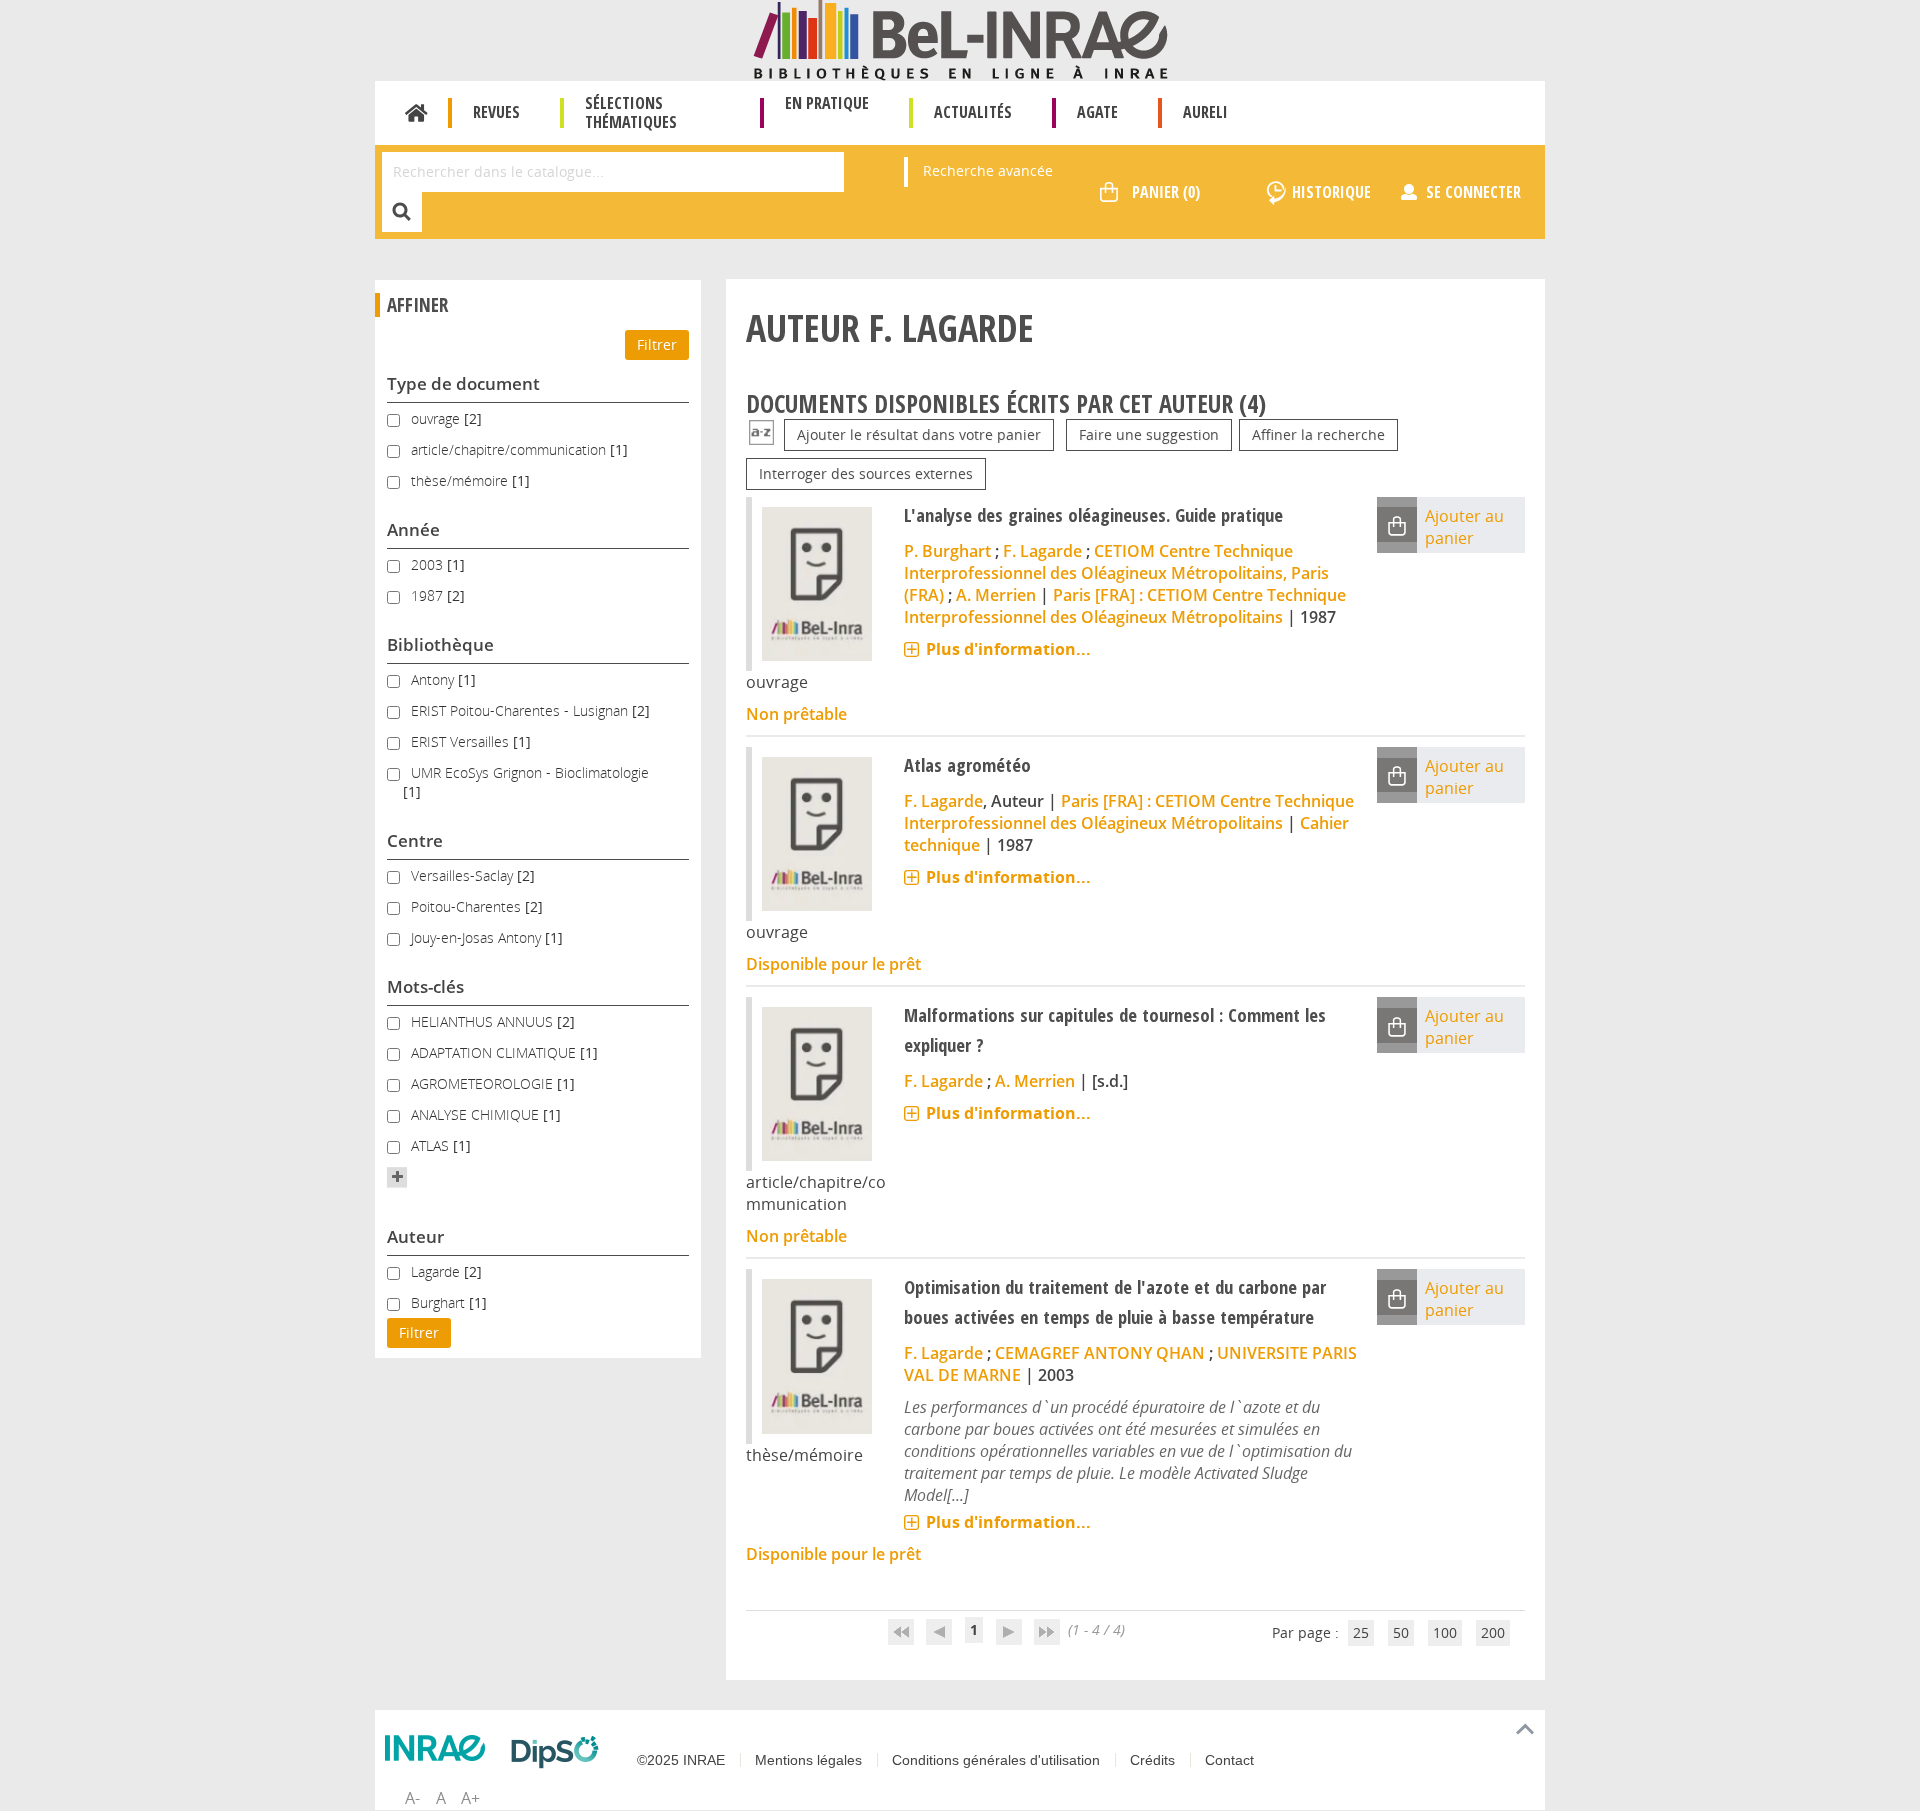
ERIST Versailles (462, 741)
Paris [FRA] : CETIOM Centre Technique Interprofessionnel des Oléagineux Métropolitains (1125, 606)
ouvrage (437, 418)
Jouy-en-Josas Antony (478, 937)
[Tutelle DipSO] (560, 1752)
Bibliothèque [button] (440, 644)
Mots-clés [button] (425, 986)
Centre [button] (415, 840)
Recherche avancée (988, 170)
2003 (429, 564)
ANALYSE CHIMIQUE (477, 1114)
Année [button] (413, 529)
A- (412, 1798)
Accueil (416, 113)
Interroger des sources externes (866, 473)
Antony (434, 679)
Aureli (1205, 112)
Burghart (440, 1302)
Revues (496, 112)
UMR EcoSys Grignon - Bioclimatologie (530, 772)
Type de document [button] (463, 383)
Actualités (973, 112)
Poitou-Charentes (468, 906)
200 (1493, 1632)
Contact (1229, 1760)
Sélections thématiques (631, 112)
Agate (1097, 112)
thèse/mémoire (461, 480)
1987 (429, 595)
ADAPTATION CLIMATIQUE (495, 1052)
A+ (470, 1798)
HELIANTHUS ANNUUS (484, 1021)
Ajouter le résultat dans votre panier (919, 434)
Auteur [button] (415, 1236)
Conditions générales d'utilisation (996, 1760)
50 (1401, 1632)
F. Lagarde (1042, 551)
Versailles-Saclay (464, 875)
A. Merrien (996, 595)
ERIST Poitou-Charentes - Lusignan (521, 710)
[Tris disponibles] (761, 434)
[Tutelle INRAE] (440, 1748)
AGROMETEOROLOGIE (484, 1083)
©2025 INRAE (681, 1760)
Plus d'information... (1008, 649)
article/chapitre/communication (510, 449)
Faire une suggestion (1149, 434)
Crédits (1152, 1760)
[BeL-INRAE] (960, 38)
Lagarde (437, 1271)
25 (1361, 1632)
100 (1445, 1632)
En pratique (827, 103)
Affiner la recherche (1318, 434)
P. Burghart (947, 551)
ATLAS (432, 1145)
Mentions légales (808, 1760)
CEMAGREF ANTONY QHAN (1100, 1353)
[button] (397, 1177)
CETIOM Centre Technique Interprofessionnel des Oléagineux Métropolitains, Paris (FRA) (1116, 573)
